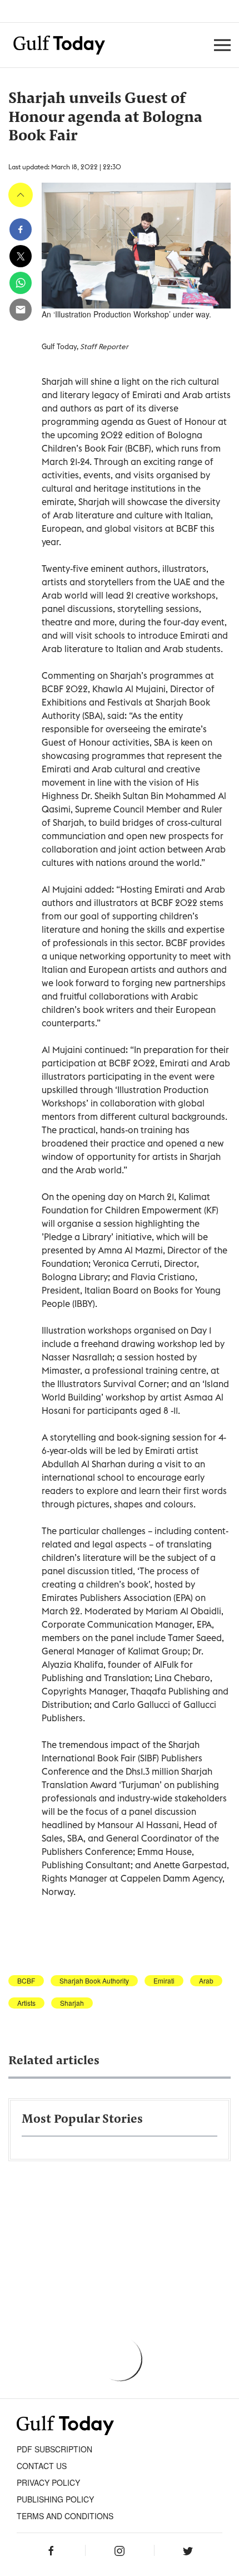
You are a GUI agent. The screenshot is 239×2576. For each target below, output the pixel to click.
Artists (26, 2003)
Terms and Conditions (65, 2516)
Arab (206, 1981)
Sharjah (72, 2003)
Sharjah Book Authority (94, 1981)
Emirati (164, 1981)
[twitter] (21, 256)
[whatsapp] (21, 283)
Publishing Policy (55, 2499)
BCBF (26, 1981)
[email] (21, 310)
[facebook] (21, 229)
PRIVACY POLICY (48, 2482)
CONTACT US (42, 2466)
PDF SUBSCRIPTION (54, 2449)
